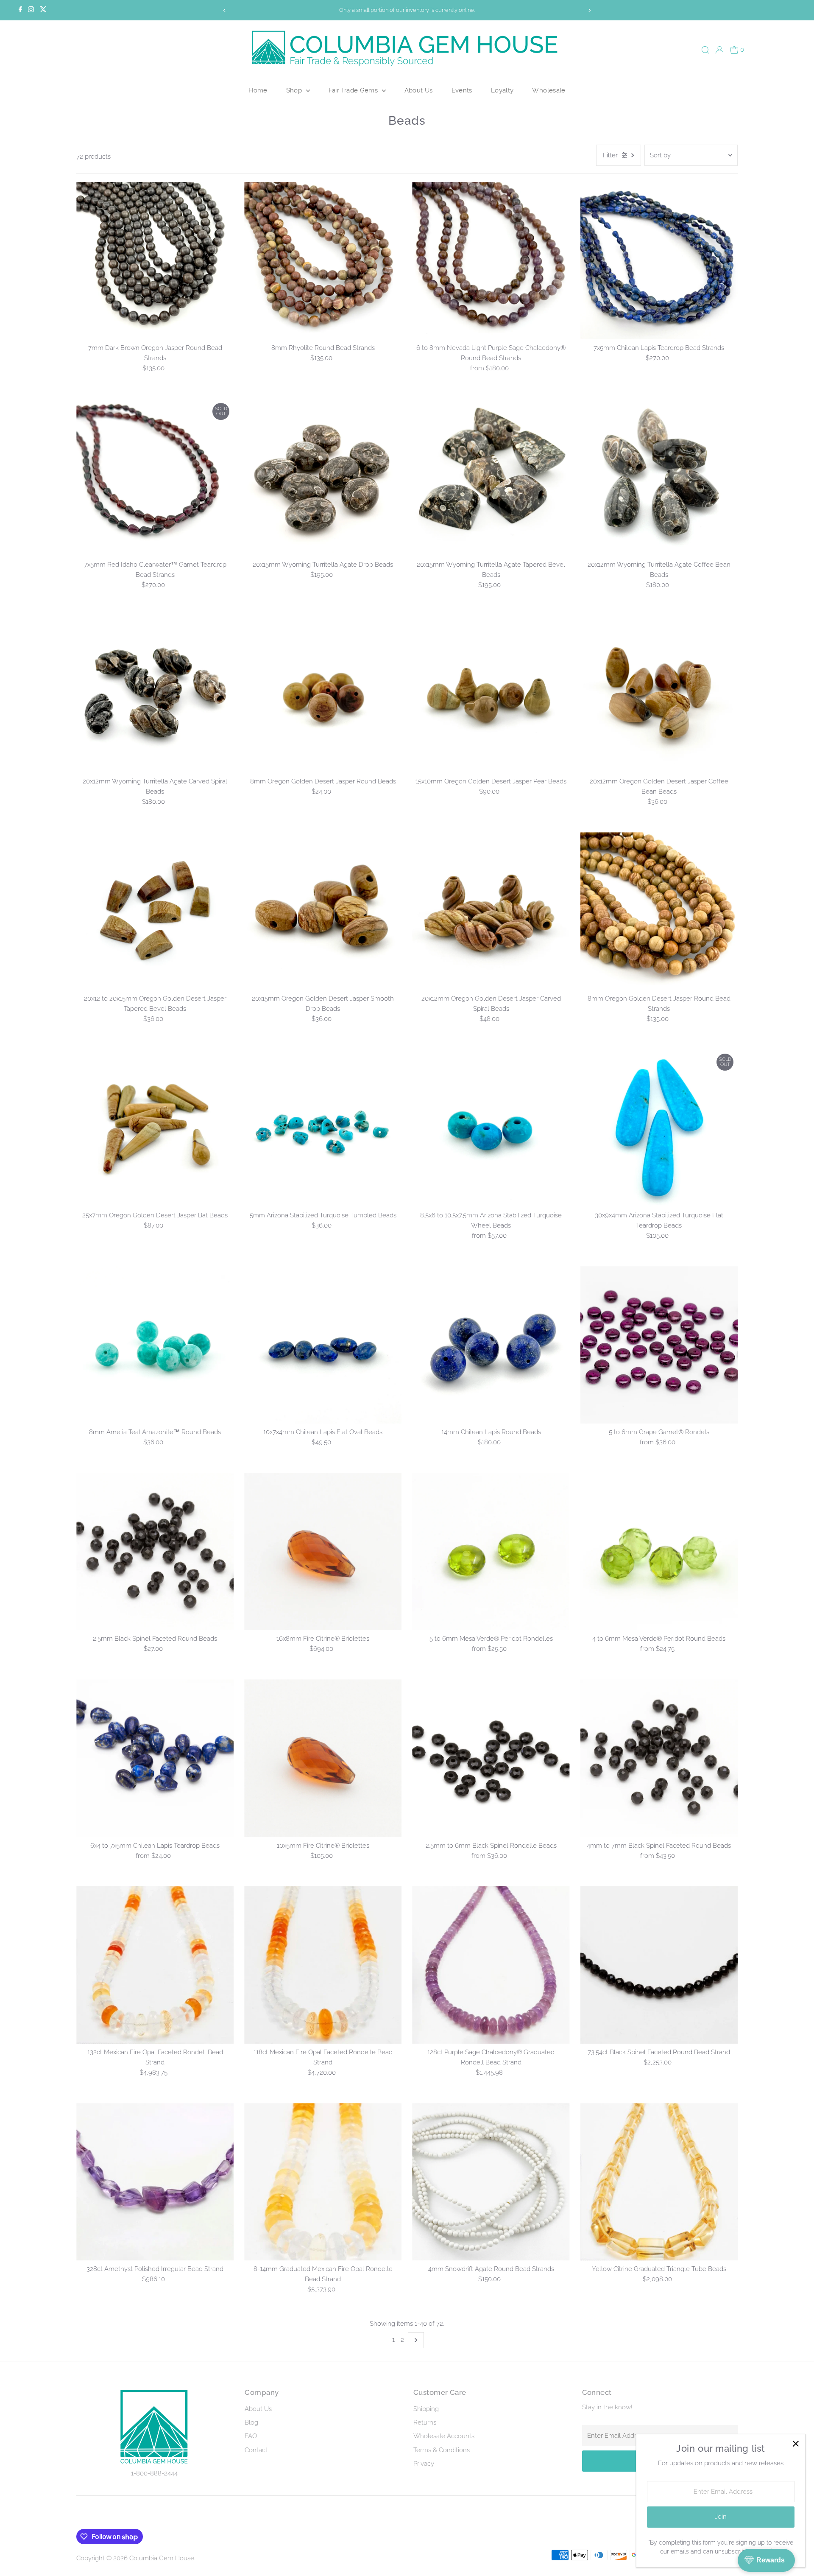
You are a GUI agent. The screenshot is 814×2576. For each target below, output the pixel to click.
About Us (419, 90)
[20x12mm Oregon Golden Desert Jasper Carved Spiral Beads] (491, 911)
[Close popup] (796, 2444)
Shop (295, 90)
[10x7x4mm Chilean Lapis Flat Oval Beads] (323, 1345)
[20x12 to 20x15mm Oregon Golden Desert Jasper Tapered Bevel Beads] (155, 911)
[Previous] (224, 10)
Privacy (424, 2464)
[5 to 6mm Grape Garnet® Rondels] (659, 1345)
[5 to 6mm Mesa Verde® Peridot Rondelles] (491, 1551)
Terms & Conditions (442, 2450)
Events (462, 90)
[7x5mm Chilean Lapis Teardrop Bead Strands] (659, 261)
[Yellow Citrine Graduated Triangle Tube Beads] (659, 2182)
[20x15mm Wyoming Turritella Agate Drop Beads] (323, 477)
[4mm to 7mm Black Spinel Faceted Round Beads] (659, 1758)
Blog (251, 2422)
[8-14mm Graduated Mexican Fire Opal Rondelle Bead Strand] (323, 2182)
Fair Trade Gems (354, 90)
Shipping (426, 2409)
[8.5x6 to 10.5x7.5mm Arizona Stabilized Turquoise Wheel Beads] (491, 1128)
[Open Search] (705, 50)
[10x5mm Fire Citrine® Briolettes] (323, 1758)
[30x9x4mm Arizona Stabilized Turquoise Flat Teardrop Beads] (659, 1128)
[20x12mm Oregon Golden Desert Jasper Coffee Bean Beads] (659, 694)
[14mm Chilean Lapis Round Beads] (491, 1345)
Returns (425, 2422)
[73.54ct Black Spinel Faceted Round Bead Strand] (659, 1965)
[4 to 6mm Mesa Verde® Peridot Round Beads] (659, 1551)
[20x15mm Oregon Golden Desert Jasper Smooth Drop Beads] (323, 911)
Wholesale (549, 90)
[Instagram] (31, 10)
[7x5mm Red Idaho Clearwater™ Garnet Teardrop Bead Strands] (155, 477)
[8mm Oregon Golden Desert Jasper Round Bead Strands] (659, 911)
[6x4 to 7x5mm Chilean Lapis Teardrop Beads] (155, 1758)
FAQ (251, 2436)
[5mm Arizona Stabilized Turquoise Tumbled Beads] (323, 1128)
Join (721, 2517)
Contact (256, 2450)
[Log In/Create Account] (719, 50)
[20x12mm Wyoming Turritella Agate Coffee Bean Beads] (659, 477)
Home (258, 90)
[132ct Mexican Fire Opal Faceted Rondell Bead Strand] (155, 1965)
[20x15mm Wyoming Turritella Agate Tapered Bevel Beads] (491, 477)
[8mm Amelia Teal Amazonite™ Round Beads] (155, 1345)
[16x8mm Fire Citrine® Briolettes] (323, 1551)
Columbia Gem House (162, 2558)
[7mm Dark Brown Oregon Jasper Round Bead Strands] (155, 261)
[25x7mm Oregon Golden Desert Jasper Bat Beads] (155, 1128)
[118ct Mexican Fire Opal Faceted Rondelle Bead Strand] (323, 1965)
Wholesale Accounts (444, 2436)
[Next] (590, 10)
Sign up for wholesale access (407, 10)
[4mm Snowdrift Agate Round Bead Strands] (491, 2182)
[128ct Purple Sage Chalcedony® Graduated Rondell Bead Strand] (491, 1965)
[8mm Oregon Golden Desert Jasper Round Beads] (323, 694)
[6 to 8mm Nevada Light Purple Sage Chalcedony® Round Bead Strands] (491, 261)
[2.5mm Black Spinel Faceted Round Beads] (155, 1551)
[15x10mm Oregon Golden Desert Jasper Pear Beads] (491, 694)
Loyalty (502, 90)
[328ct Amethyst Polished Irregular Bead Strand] (155, 2182)
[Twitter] (43, 10)
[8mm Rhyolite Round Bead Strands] (323, 261)
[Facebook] (20, 10)
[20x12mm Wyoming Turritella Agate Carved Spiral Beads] (155, 694)
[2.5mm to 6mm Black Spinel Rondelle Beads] (491, 1758)
